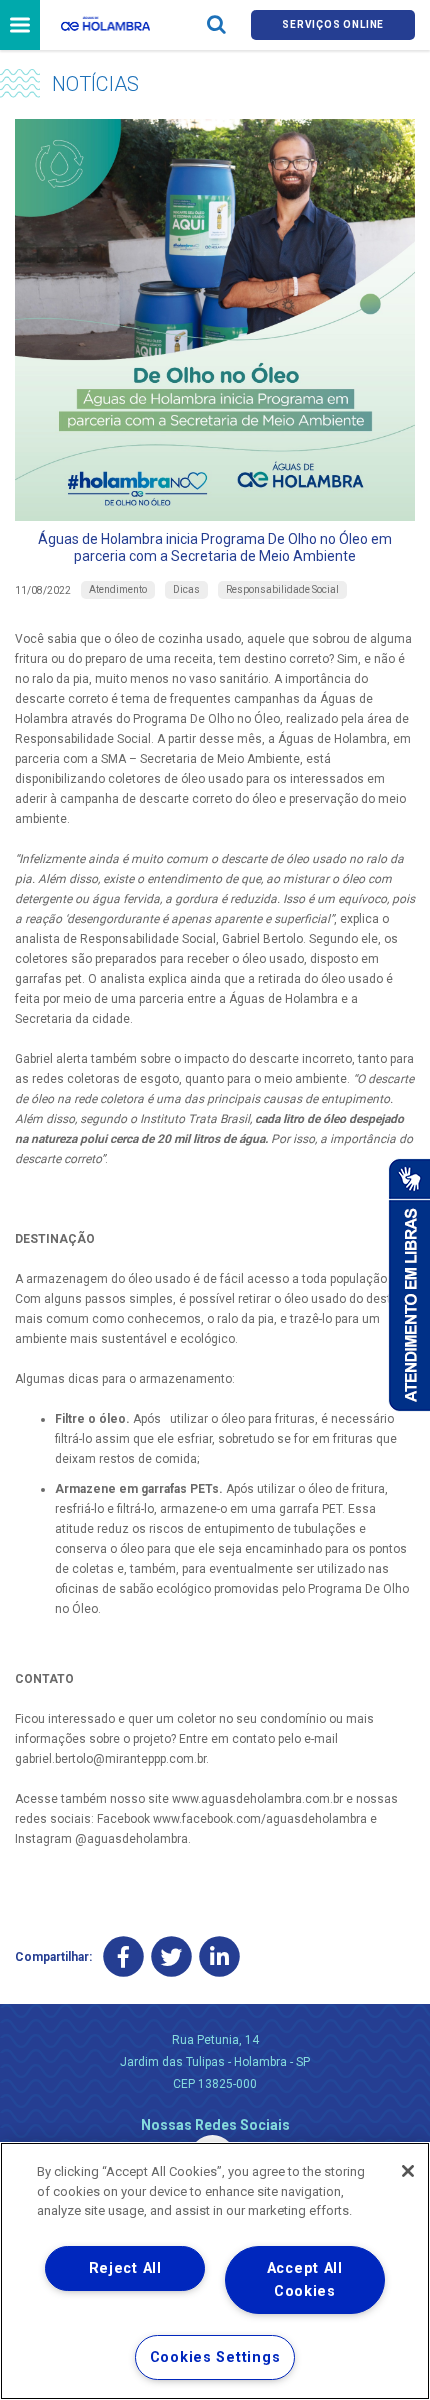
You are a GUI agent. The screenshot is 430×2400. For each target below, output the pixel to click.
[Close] (408, 2171)
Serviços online (333, 24)
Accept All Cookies (305, 2280)
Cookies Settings (215, 2357)
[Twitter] (171, 1957)
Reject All (125, 2268)
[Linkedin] (219, 1957)
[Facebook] (123, 1957)
